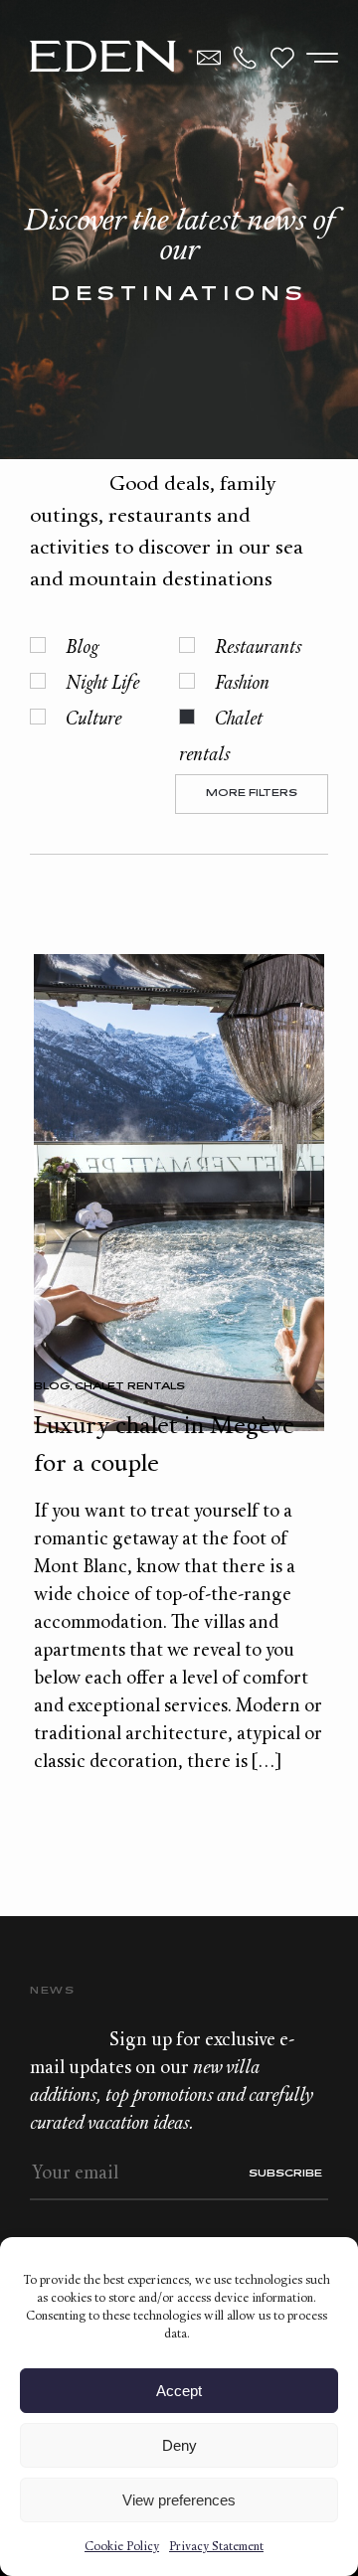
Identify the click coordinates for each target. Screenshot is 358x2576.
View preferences (179, 2500)
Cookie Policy (122, 2547)
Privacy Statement (216, 2547)
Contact (209, 58)
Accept (179, 2391)
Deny (179, 2445)
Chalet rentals (130, 1387)
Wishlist (282, 58)
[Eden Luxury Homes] (103, 58)
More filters (252, 794)
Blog (52, 1387)
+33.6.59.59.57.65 (246, 58)
